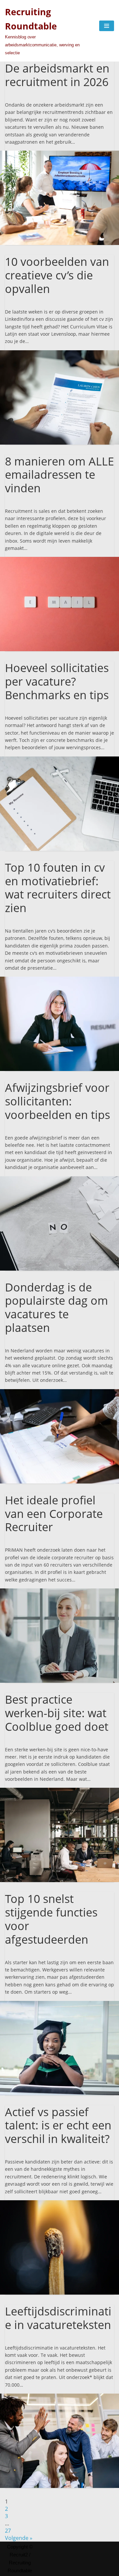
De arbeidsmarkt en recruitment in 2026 (57, 75)
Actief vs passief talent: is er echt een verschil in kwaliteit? (58, 2125)
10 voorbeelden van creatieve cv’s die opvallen (57, 275)
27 (8, 2531)
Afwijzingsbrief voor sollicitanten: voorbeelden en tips (58, 1101)
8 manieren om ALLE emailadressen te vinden (59, 475)
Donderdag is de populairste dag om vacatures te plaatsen (57, 1307)
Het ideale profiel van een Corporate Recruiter (54, 1514)
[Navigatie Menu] (107, 26)
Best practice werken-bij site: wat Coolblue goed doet (57, 1713)
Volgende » (19, 2538)
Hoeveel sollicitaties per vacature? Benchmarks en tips (57, 681)
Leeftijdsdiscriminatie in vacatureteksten (58, 2318)
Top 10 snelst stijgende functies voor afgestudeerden (51, 1919)
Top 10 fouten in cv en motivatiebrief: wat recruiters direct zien (58, 888)
